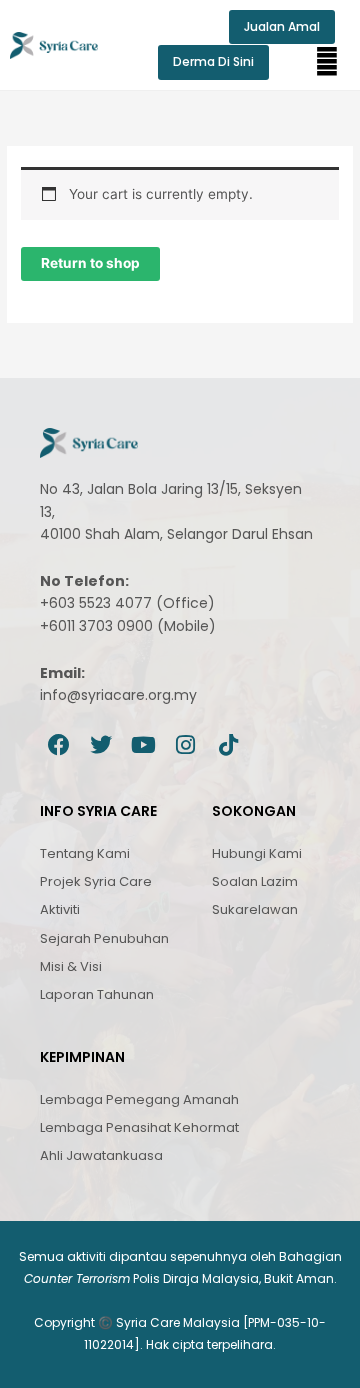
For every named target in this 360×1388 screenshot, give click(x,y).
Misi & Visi (71, 966)
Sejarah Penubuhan (104, 938)
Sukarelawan (255, 909)
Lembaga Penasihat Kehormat (139, 1127)
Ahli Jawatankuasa (101, 1155)
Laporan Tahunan (97, 994)
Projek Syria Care (96, 881)
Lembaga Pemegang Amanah (139, 1099)
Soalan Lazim (255, 881)
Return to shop (90, 263)
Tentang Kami (85, 853)
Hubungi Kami (257, 853)
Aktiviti (60, 909)
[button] (327, 62)
